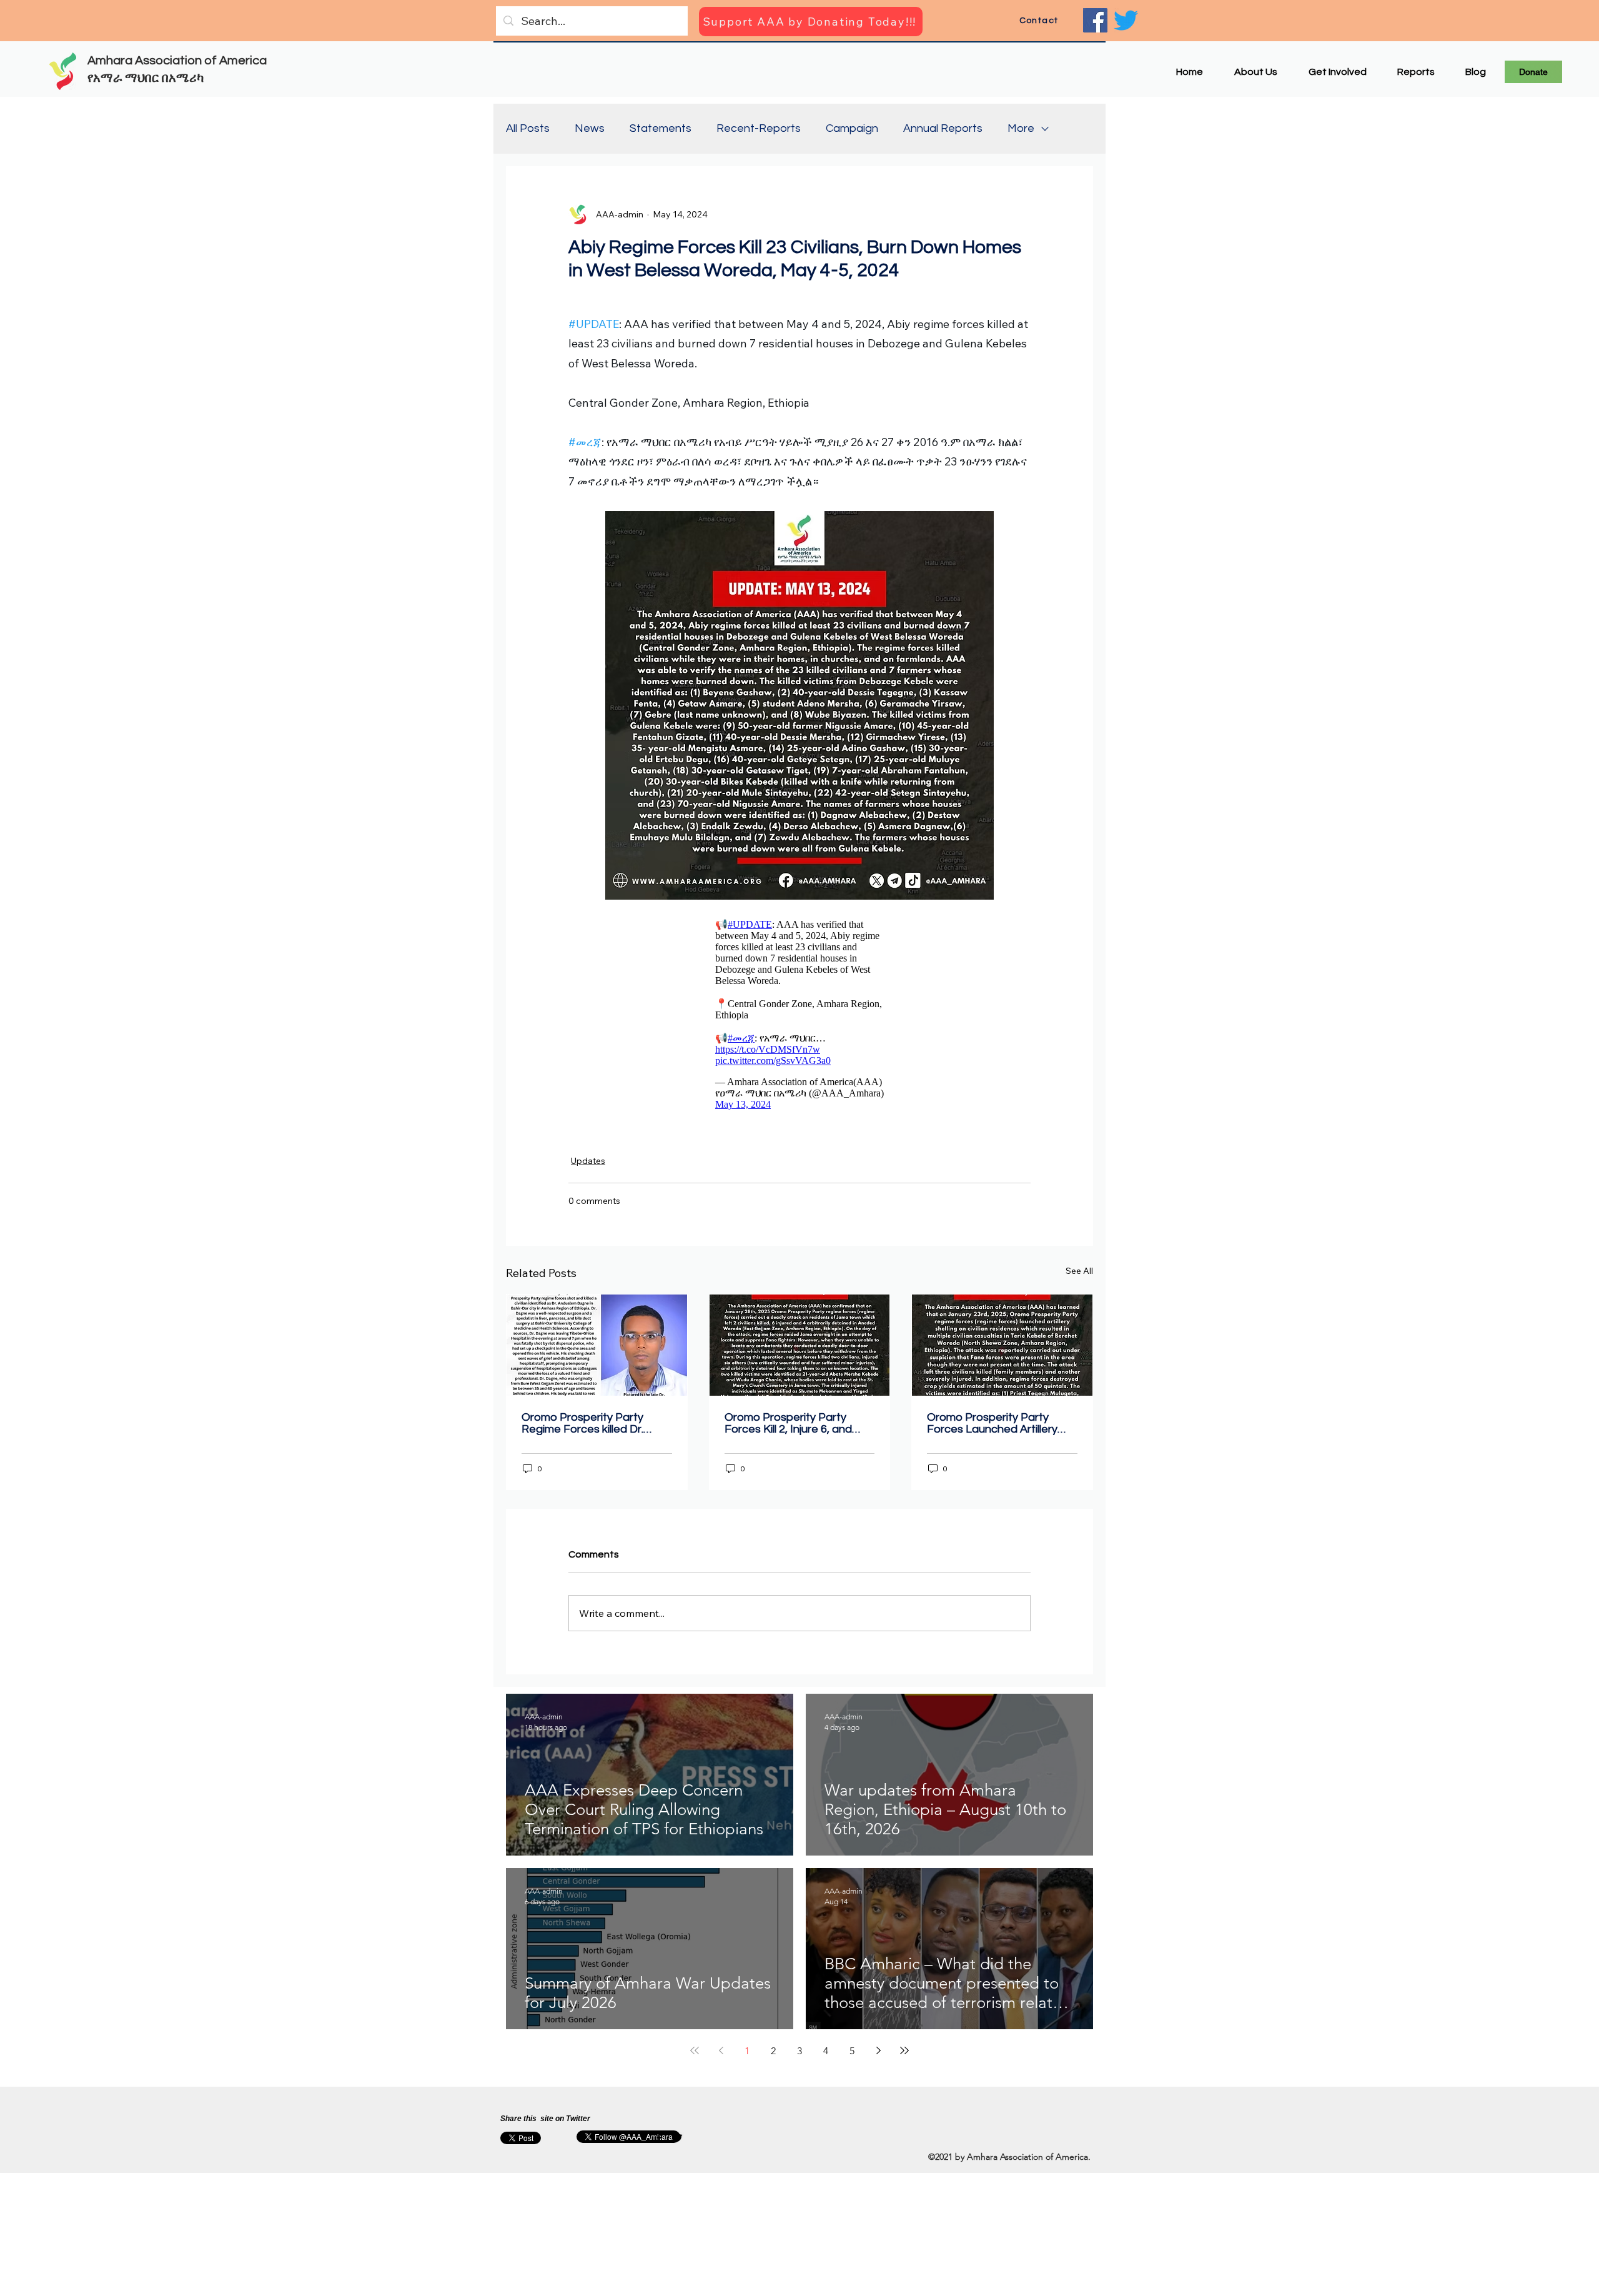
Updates (588, 1167)
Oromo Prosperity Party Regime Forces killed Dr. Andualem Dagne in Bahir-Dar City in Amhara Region (588, 1429)
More (1021, 128)
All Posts (528, 128)
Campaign (852, 128)
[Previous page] (721, 2057)
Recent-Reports (759, 128)
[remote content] (799, 1017)
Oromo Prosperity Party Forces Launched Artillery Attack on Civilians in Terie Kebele (993, 1429)
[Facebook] (1095, 20)
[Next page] (878, 2057)
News (590, 128)
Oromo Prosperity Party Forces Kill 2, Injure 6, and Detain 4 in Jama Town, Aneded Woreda (788, 1429)
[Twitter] (1126, 20)
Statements (661, 128)
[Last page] (904, 2057)
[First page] (695, 2057)
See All (1079, 1277)
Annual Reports (943, 128)
